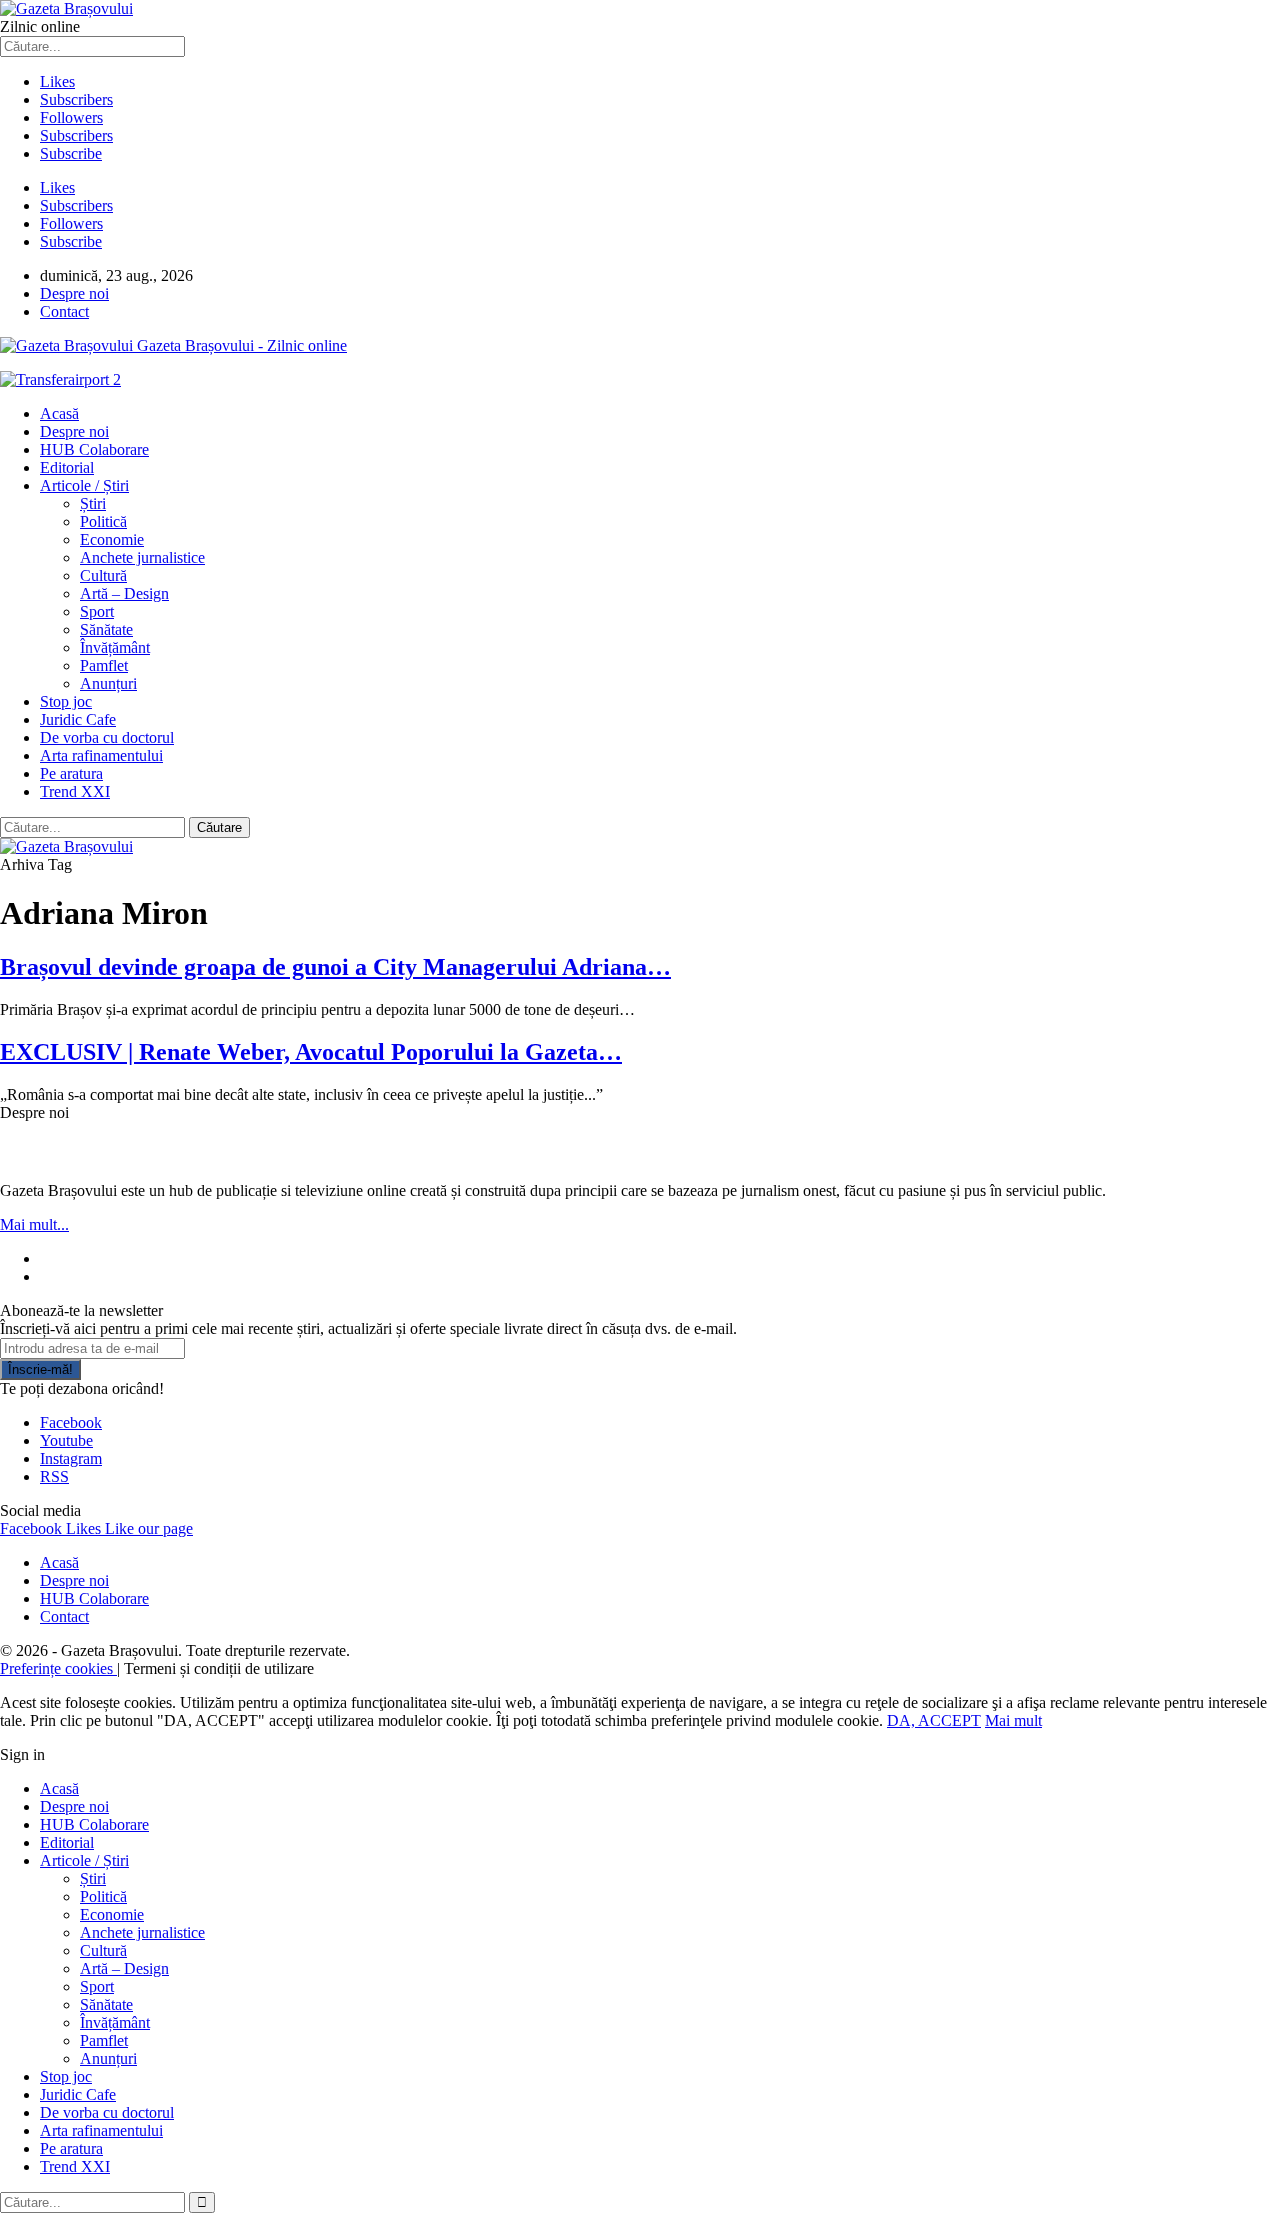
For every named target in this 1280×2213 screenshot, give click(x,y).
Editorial (67, 467)
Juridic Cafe (78, 719)
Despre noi (74, 293)
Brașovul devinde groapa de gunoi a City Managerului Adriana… (335, 967)
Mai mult (1013, 1720)
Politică (103, 521)
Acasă (59, 413)
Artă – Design (124, 593)
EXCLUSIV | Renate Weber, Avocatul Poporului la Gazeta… (311, 1052)
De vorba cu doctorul (107, 737)
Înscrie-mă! (40, 1369)
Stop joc (66, 701)
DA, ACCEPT (934, 1720)
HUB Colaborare (94, 449)
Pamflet (104, 665)
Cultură (103, 575)
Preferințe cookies (58, 1668)
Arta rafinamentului (101, 755)
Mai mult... (34, 1224)
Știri (93, 503)
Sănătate (106, 629)
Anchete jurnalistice (142, 557)
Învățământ (115, 647)
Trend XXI (75, 791)
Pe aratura (71, 773)
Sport (97, 611)
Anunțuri (108, 683)
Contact (64, 311)
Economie (112, 539)
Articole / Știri (84, 485)
